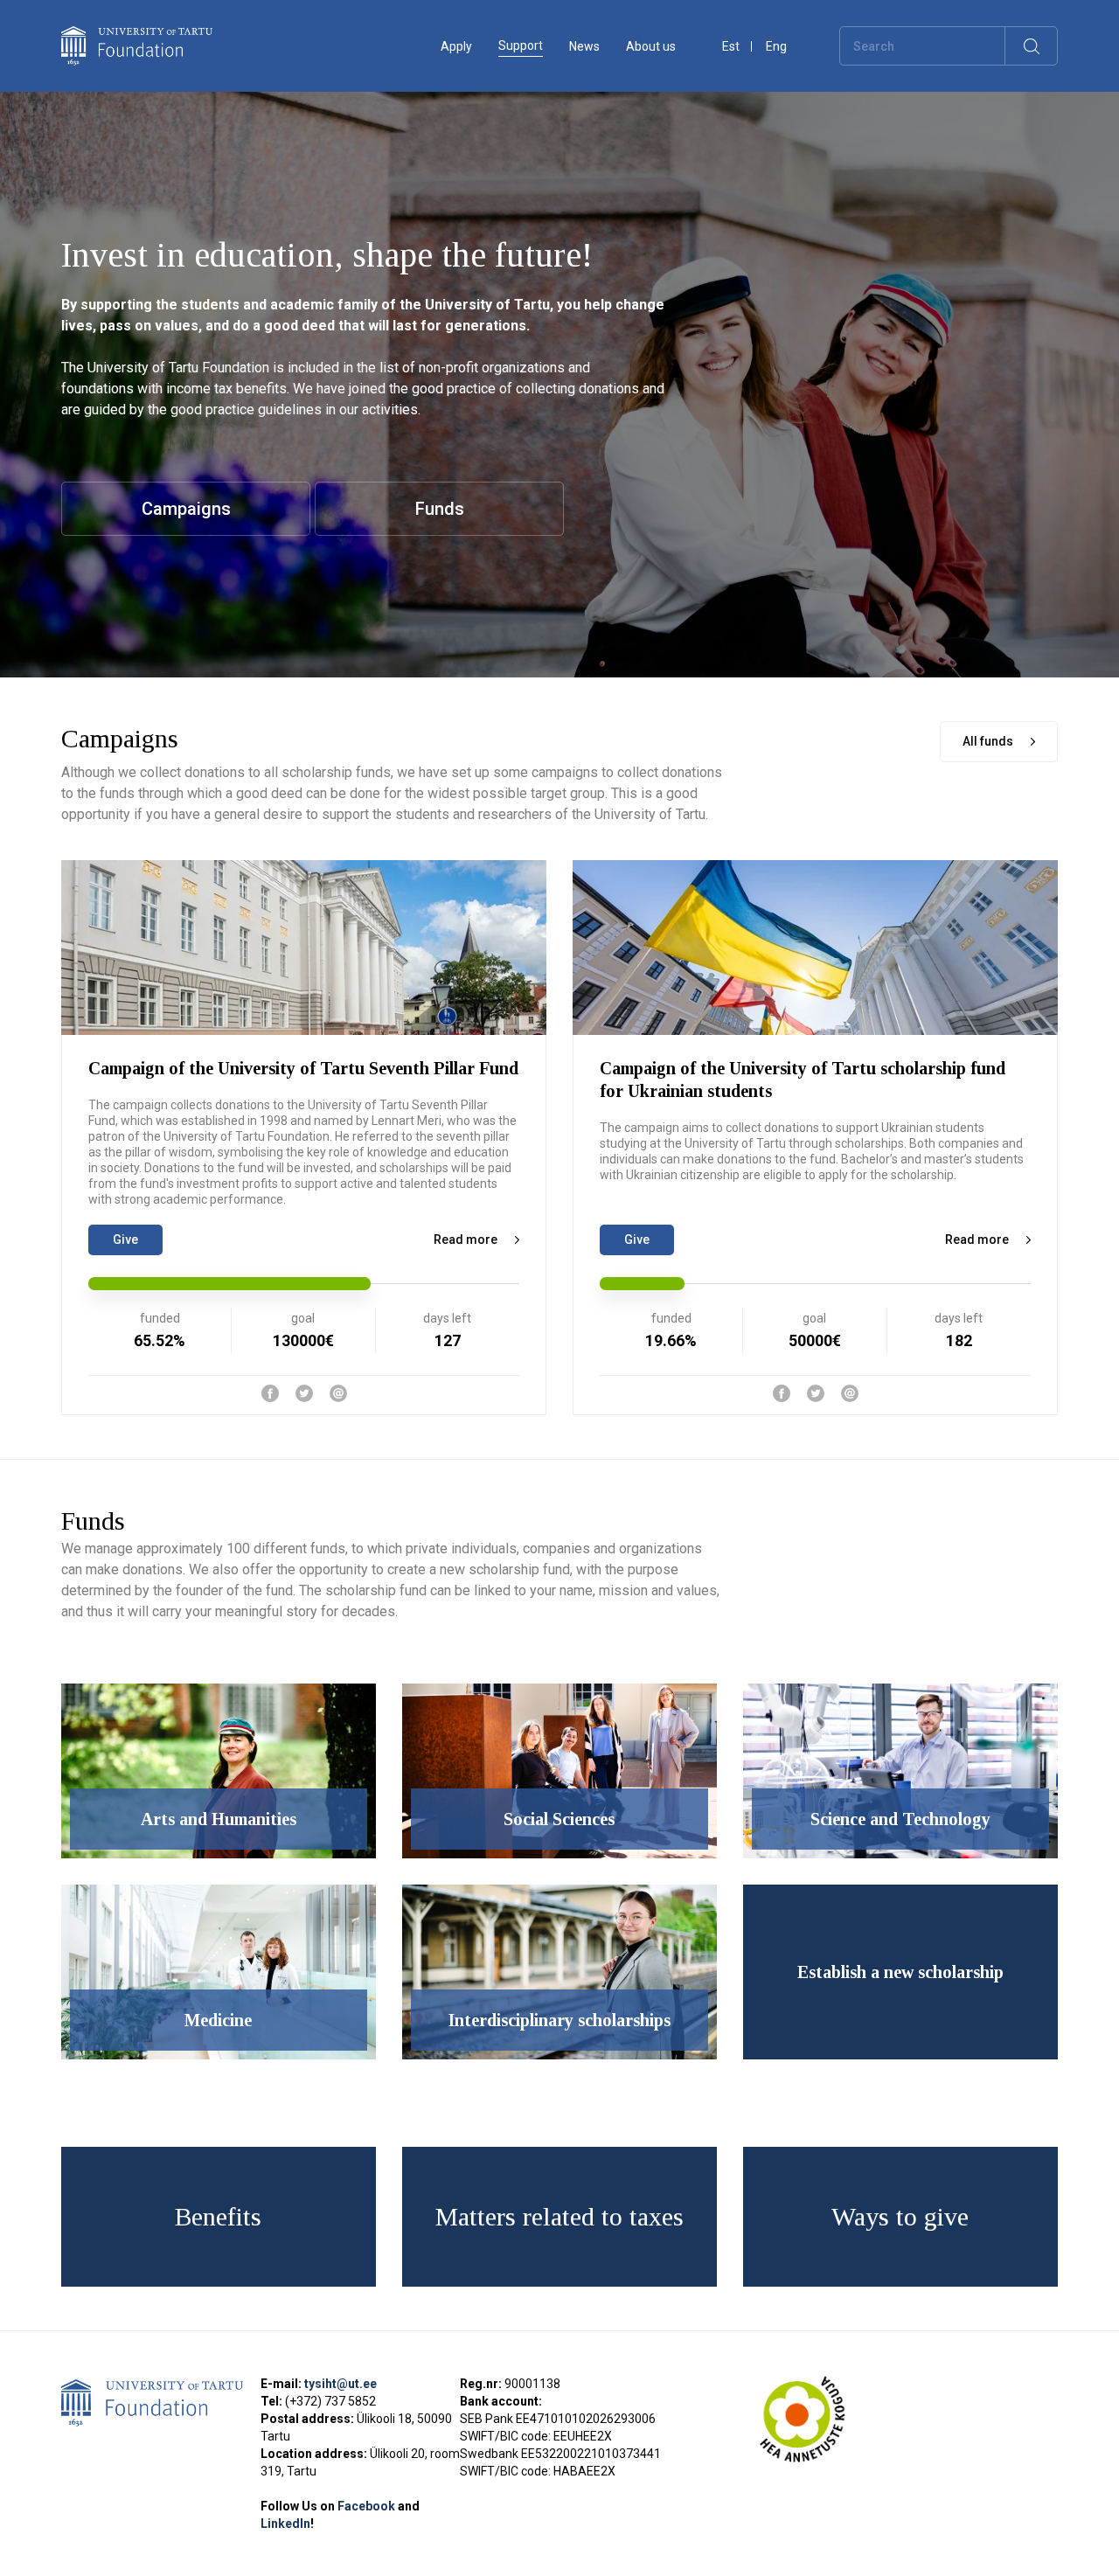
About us (651, 46)
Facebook (368, 2506)
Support (521, 45)
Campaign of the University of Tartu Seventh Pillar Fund (303, 1068)
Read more (466, 1239)
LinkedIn (285, 2524)
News (584, 46)
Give (125, 1239)
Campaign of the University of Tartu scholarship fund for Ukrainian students (803, 1080)
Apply (456, 46)
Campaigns (186, 509)
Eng (776, 47)
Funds (440, 509)
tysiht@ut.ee (341, 2384)
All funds (988, 741)
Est (731, 47)
